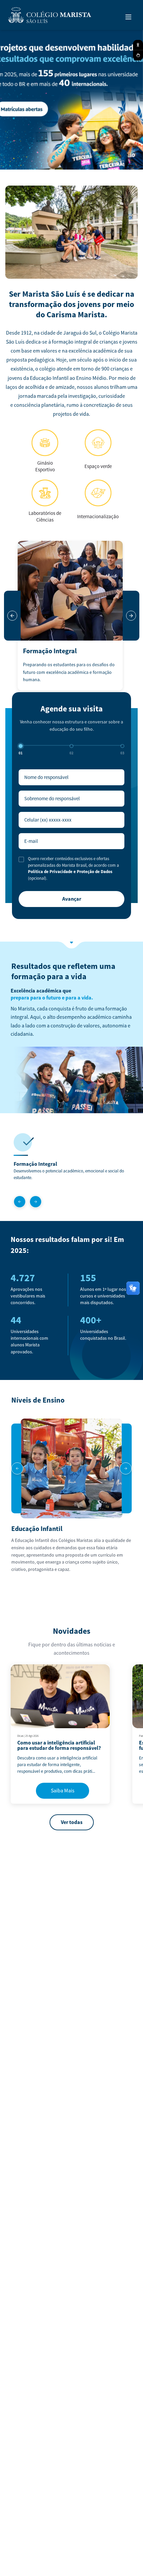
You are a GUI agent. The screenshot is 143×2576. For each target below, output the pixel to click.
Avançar (72, 899)
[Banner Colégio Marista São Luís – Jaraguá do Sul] (71, 98)
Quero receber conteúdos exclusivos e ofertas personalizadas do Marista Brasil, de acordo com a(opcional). (73, 869)
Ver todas (72, 1822)
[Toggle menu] (128, 17)
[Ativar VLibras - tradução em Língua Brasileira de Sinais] (138, 55)
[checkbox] (21, 859)
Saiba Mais (63, 1791)
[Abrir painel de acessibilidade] (138, 45)
